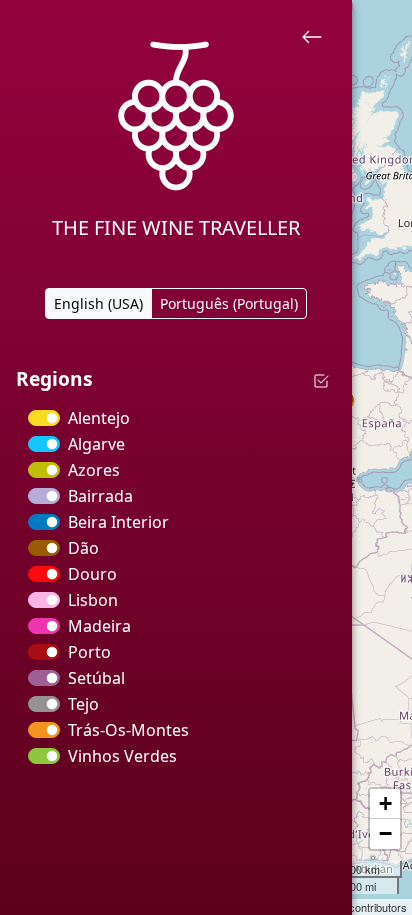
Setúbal (96, 678)
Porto (89, 652)
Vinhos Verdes (122, 756)
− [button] (385, 833)
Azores (94, 470)
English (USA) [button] (98, 303)
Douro (92, 574)
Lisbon (93, 600)
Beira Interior (118, 522)
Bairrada (100, 496)
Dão (83, 548)
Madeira (99, 626)
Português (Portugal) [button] (229, 303)
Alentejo (99, 418)
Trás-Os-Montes (128, 730)
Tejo (83, 704)
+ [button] (385, 803)
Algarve (96, 444)
